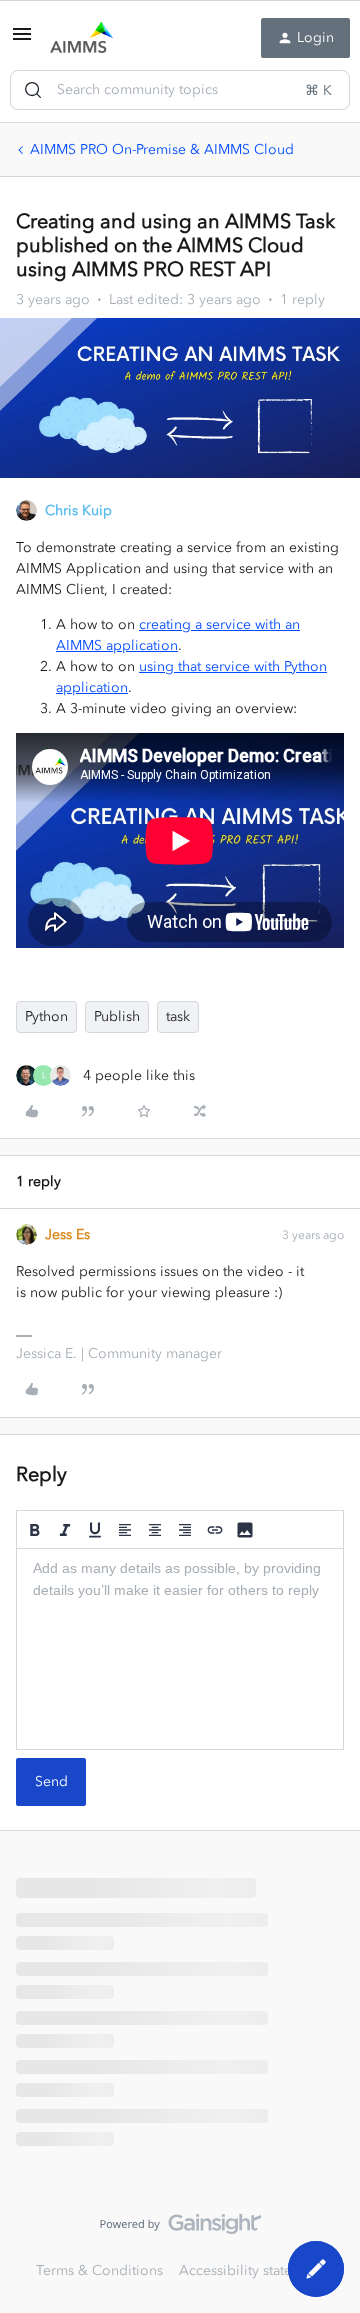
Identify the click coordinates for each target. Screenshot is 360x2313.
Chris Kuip (78, 510)
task (178, 1016)
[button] (22, 41)
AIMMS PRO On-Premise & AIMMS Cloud (162, 149)
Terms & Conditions (99, 2270)
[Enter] (33, 90)
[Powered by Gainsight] (180, 2229)
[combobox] (180, 90)
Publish (117, 1016)
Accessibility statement (251, 2270)
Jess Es (67, 1234)
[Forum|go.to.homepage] (81, 38)
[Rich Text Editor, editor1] (180, 1649)
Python (46, 1016)
